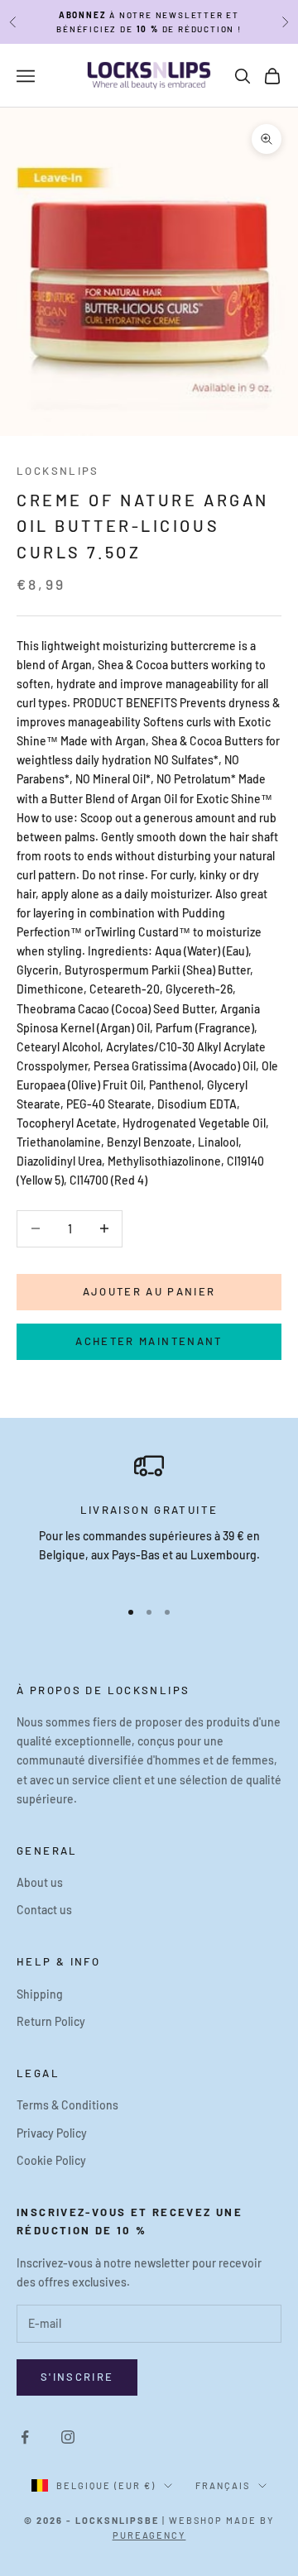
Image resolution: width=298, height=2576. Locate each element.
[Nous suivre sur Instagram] (68, 2437)
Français (223, 2485)
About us (40, 1882)
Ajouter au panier (149, 1291)
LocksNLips (58, 471)
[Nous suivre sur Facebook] (25, 2437)
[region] (149, 1517)
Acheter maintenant (149, 1341)
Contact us (44, 1910)
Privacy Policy (52, 2133)
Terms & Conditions (67, 2105)
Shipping (40, 1994)
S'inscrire (77, 2377)
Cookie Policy (51, 2160)
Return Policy (51, 2021)
